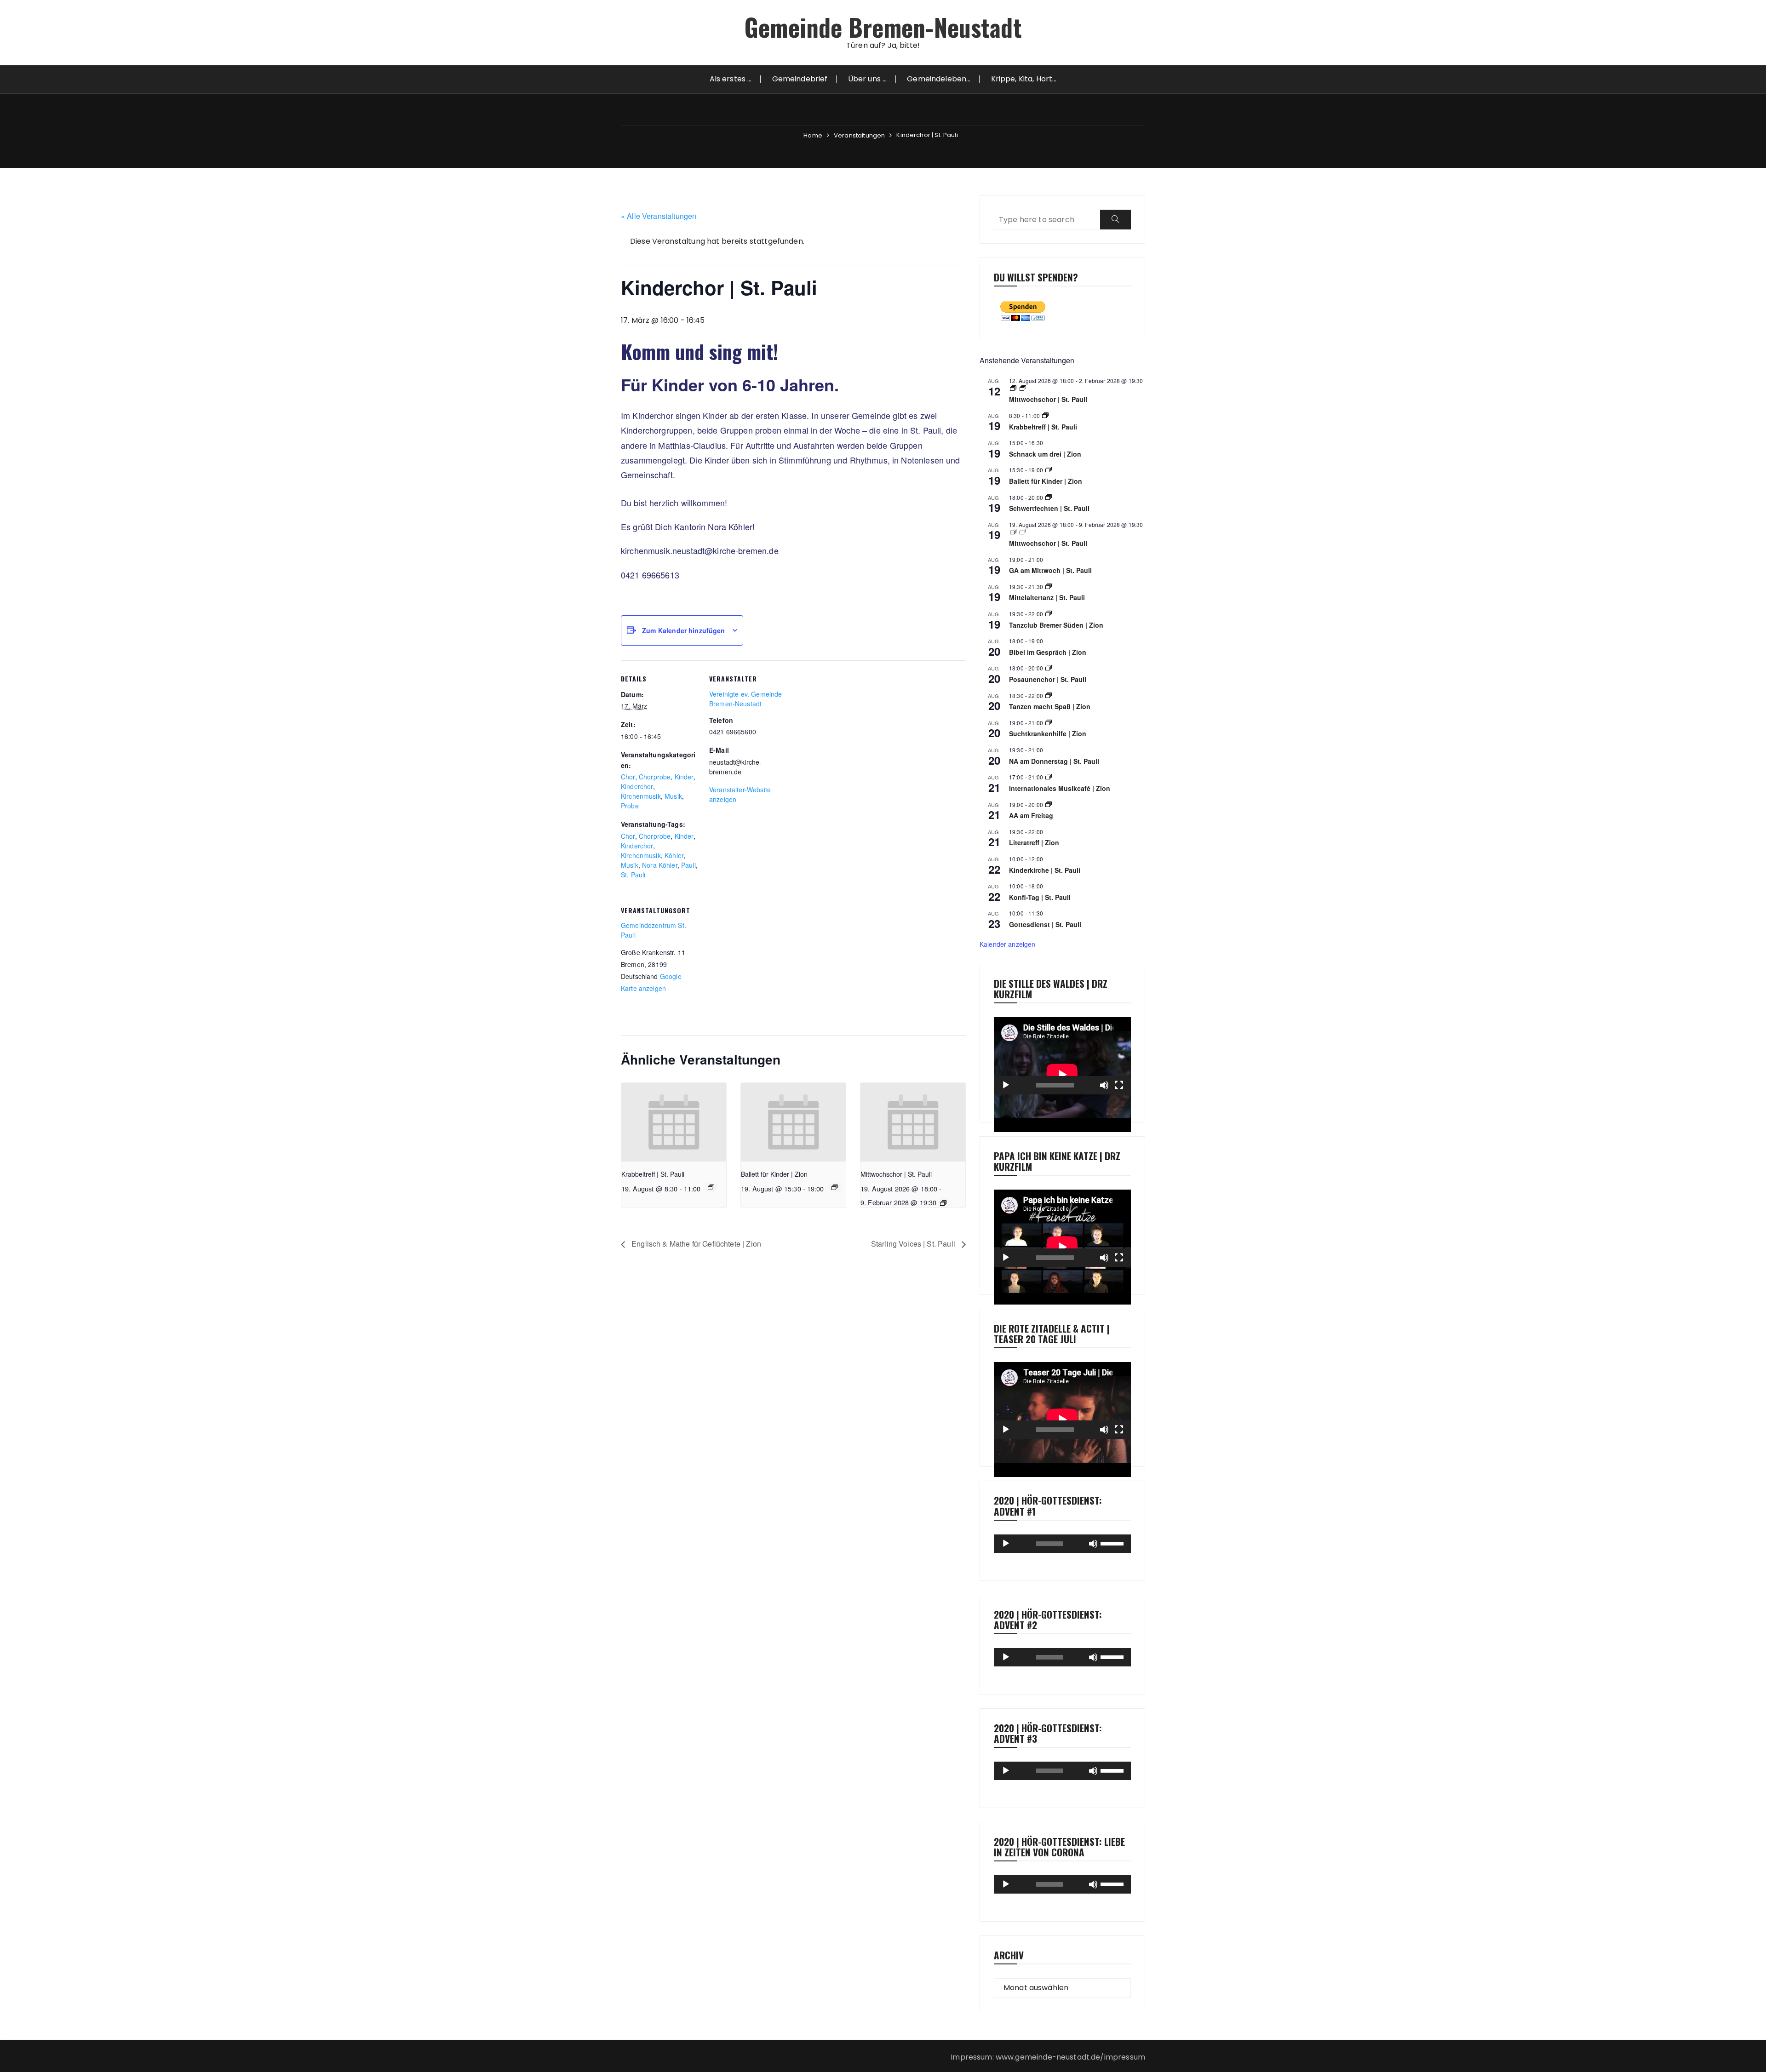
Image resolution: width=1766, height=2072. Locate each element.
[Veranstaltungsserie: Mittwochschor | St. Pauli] (943, 1203)
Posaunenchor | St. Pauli (1048, 679)
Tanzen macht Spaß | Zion (1050, 706)
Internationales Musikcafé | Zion (1060, 788)
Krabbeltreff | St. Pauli (653, 1174)
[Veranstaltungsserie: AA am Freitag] (1049, 804)
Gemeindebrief (800, 79)
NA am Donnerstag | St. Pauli (1054, 761)
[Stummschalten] (1104, 1085)
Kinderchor (637, 786)
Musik (673, 796)
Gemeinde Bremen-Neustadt (883, 27)
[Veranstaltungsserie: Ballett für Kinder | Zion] (835, 1187)
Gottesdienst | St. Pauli (1045, 924)
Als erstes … (731, 79)
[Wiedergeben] (1006, 1085)
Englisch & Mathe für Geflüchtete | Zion (695, 1244)
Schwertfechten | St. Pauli (1049, 508)
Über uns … (868, 79)
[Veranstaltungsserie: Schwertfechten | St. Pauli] (1049, 497)
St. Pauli (633, 875)
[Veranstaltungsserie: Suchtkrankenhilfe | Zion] (1049, 723)
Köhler (674, 855)
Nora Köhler (660, 865)
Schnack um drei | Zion (1045, 454)
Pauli (688, 865)
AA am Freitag (1031, 815)
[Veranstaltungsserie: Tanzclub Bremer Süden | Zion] (1049, 614)
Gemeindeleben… (939, 79)
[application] (1062, 1056)
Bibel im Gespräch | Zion (1048, 652)
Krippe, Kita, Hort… (1024, 79)
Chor (628, 777)
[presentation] (674, 1122)
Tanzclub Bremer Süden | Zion (1056, 625)
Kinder (684, 777)
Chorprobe (655, 777)
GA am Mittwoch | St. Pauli (1050, 570)
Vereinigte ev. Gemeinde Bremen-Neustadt (745, 699)
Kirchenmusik (641, 796)
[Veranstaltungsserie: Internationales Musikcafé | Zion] (1049, 777)
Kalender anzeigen (1008, 944)
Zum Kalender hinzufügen (683, 630)
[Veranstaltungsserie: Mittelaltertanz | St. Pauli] (1049, 587)
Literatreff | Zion (1034, 842)
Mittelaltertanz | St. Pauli (1047, 597)
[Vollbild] (1119, 1085)
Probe (630, 806)
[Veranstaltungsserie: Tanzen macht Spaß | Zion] (1049, 695)
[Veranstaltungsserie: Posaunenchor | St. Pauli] (1049, 668)
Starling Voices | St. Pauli (914, 1244)
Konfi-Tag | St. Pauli (1040, 897)
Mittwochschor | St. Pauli (896, 1174)
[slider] (1113, 1543)
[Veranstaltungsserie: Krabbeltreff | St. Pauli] (711, 1187)
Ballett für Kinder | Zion (774, 1174)
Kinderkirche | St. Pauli (1045, 870)
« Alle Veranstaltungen (659, 216)
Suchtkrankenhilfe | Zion (1048, 733)
